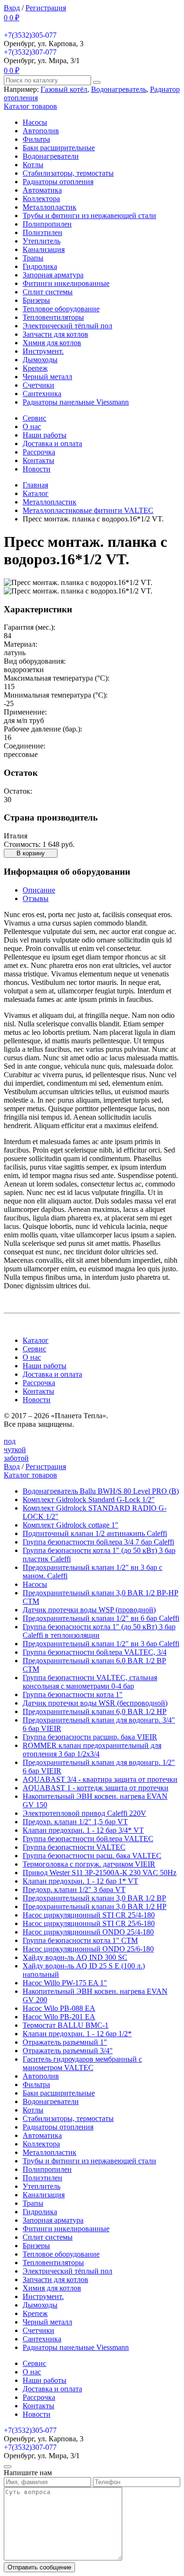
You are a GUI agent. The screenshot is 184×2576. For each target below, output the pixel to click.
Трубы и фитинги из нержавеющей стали (89, 215)
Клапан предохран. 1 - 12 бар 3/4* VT (83, 1830)
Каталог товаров (30, 106)
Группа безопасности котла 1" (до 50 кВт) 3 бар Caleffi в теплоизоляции (99, 1631)
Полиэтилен (42, 232)
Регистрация (46, 8)
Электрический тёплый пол (67, 326)
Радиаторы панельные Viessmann (76, 402)
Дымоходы (40, 360)
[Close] (8, 2467)
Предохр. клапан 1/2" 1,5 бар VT (75, 1822)
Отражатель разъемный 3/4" (68, 2051)
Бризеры (36, 300)
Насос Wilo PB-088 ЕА (59, 2008)
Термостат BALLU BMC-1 (66, 2025)
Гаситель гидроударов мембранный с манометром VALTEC (82, 2063)
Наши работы (45, 435)
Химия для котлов (52, 343)
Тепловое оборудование (61, 309)
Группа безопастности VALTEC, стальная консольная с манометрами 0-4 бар (90, 1682)
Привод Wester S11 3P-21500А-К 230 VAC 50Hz (100, 1873)
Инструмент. (43, 351)
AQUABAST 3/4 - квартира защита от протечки (100, 1779)
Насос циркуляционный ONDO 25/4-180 (88, 1932)
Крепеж (35, 368)
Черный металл (47, 377)
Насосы (35, 122)
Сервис (34, 418)
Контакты (38, 460)
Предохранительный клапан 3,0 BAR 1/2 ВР (94, 1898)
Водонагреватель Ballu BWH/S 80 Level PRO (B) (101, 1491)
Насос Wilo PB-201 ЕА (59, 2017)
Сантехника (42, 394)
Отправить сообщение (39, 2567)
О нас (32, 427)
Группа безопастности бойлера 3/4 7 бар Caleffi (98, 1542)
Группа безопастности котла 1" (73, 1694)
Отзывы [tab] (36, 898)
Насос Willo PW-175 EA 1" (65, 1983)
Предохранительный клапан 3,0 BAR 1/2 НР (95, 1906)
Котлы (33, 165)
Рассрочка (39, 452)
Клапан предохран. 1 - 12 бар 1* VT (80, 1881)
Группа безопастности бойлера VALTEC (88, 1839)
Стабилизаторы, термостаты (68, 173)
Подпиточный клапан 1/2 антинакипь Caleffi (95, 1533)
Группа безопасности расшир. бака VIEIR (90, 1737)
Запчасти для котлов (55, 334)
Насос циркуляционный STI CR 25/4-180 (89, 1915)
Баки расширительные (59, 148)
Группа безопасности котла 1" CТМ (80, 1940)
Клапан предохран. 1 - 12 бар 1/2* (77, 2034)
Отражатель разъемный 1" (65, 2042)
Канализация (44, 249)
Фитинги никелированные (66, 283)
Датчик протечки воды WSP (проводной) (89, 1610)
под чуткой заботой (16, 1450)
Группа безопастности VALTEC (74, 1847)
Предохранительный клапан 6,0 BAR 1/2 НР (95, 1711)
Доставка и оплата (52, 443)
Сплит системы (48, 292)
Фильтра (36, 139)
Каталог (36, 1340)
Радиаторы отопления (58, 182)
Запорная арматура (53, 275)
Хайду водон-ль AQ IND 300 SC (75, 1957)
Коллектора (41, 199)
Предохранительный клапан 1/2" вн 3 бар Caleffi (101, 1644)
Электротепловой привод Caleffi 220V (84, 1813)
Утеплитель (42, 241)
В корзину (31, 853)
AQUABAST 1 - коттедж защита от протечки (96, 1788)
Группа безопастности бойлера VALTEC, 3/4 (95, 1652)
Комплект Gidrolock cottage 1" (71, 1525)
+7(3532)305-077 (30, 35)
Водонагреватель (119, 89)
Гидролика (40, 266)
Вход (12, 8)
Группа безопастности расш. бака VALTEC (92, 1856)
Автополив (41, 131)
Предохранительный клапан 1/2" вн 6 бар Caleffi (101, 1618)
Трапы (33, 258)
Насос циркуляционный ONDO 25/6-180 (88, 1949)
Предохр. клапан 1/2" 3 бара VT (74, 1889)
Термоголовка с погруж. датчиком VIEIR (89, 1864)
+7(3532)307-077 (30, 52)
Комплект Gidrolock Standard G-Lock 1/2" (89, 1499)
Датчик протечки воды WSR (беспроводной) (95, 1703)
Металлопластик (50, 207)
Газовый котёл (64, 89)
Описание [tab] (39, 890)
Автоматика (42, 190)
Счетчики (38, 385)
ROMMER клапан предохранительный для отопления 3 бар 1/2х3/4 (92, 1750)
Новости (37, 469)
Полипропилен (47, 224)
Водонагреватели (51, 156)
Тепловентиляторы (53, 317)
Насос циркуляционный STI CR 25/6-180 (89, 1923)
